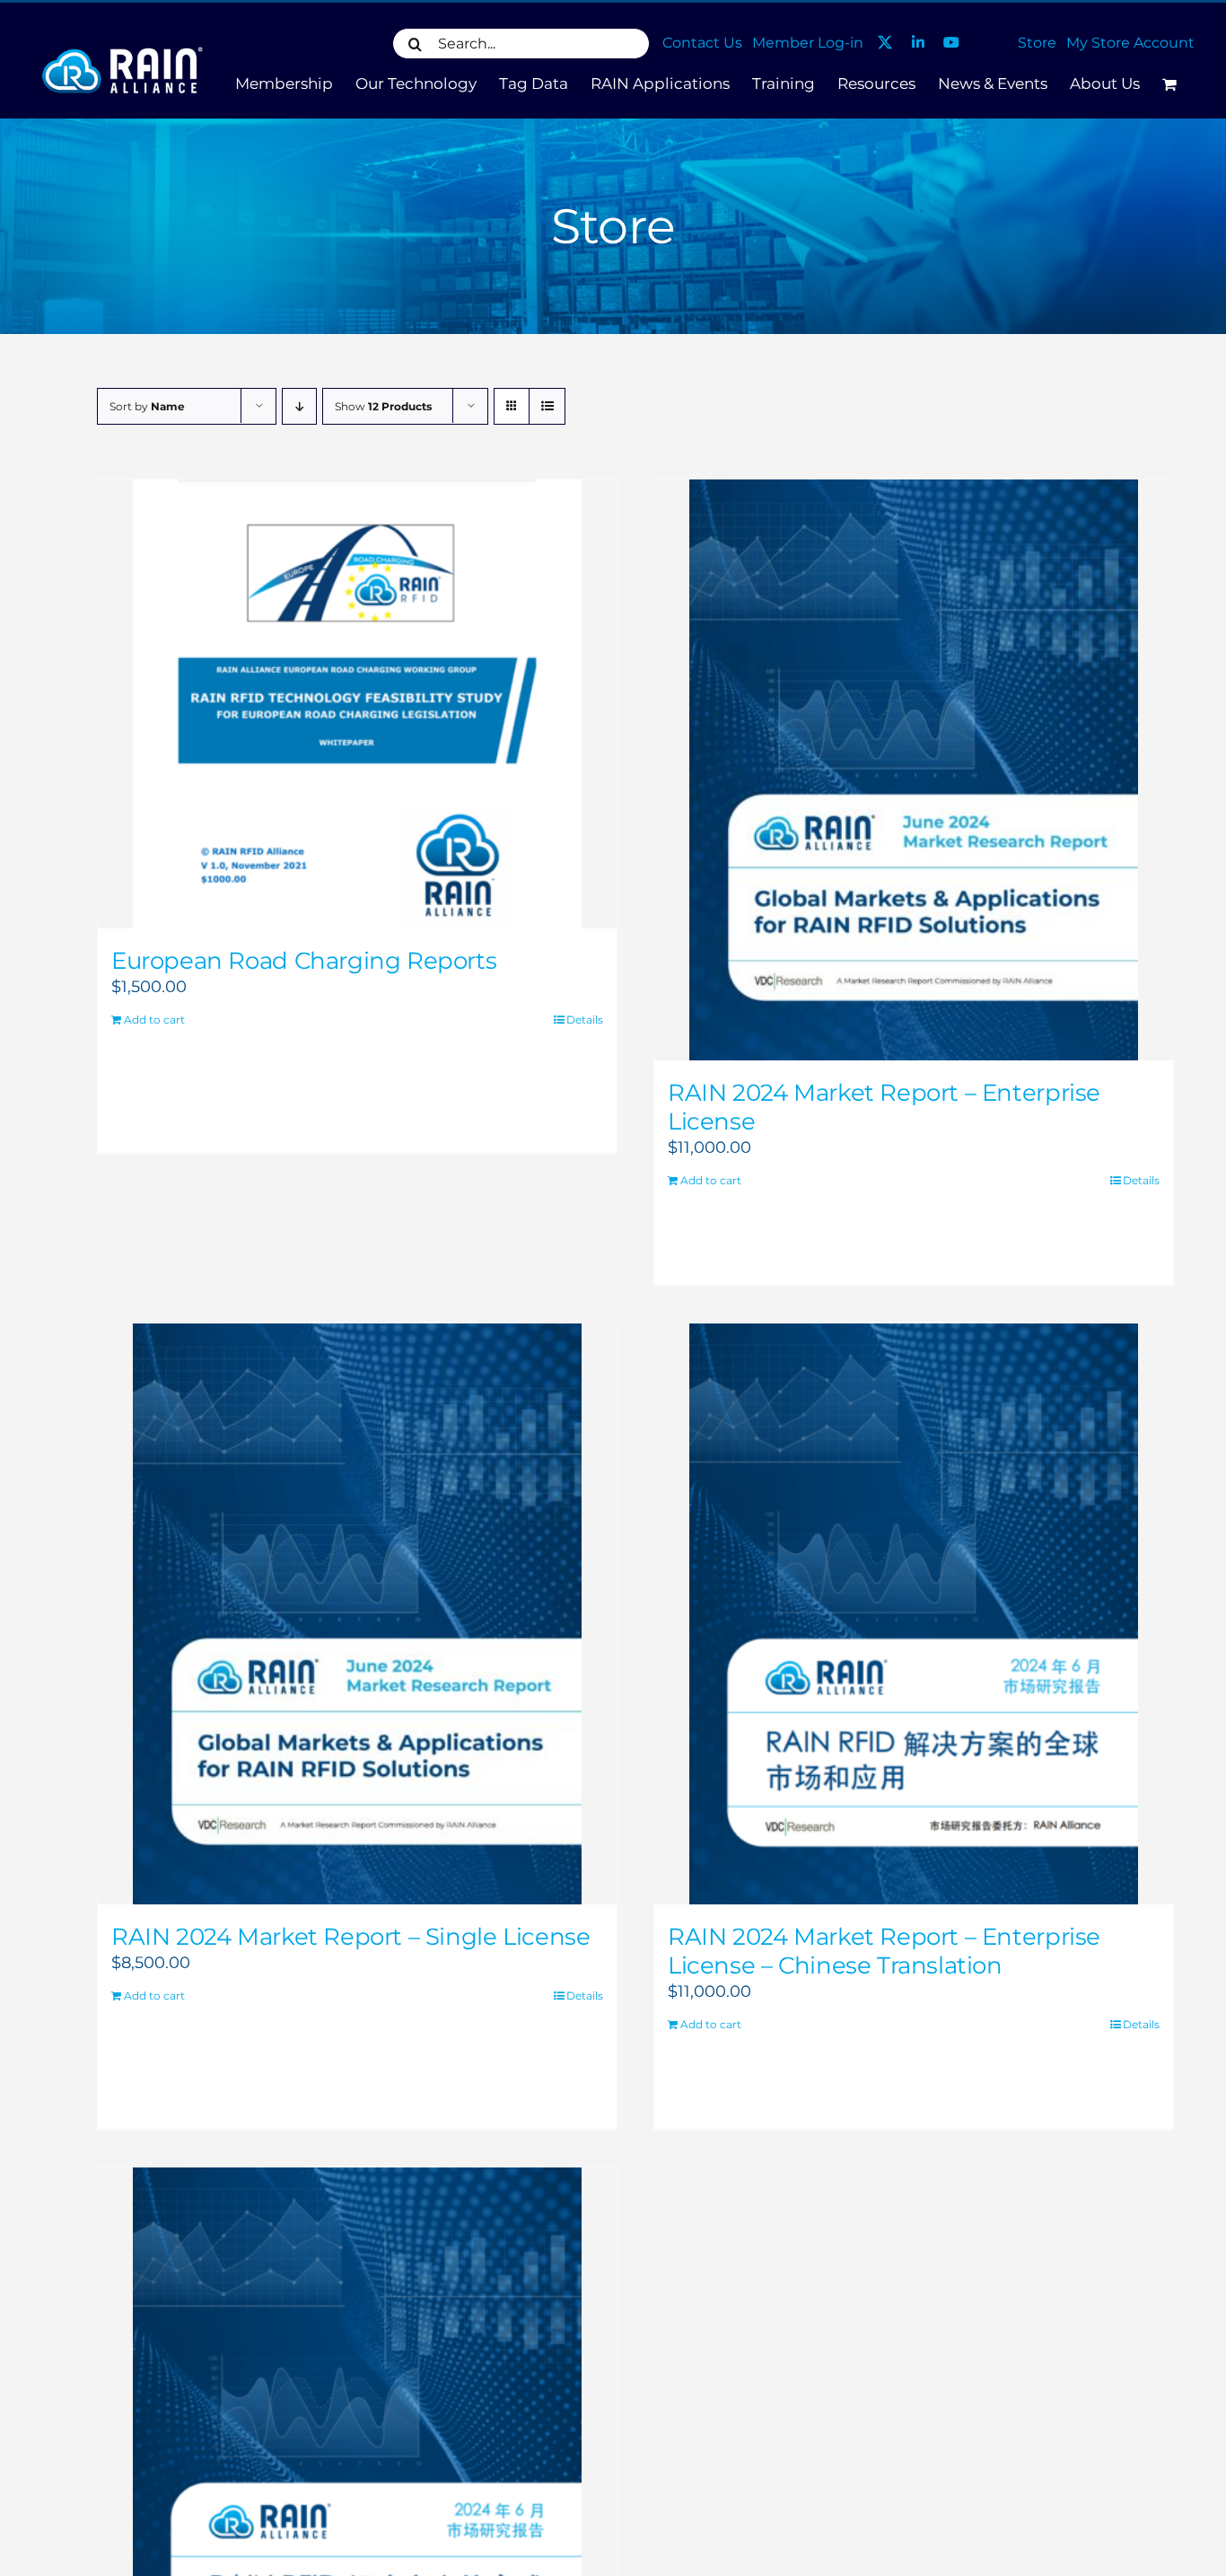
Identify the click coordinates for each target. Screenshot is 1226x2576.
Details (585, 1020)
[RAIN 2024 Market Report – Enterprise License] (914, 770)
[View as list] (547, 406)
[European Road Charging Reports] (357, 704)
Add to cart (154, 1020)
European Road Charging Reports (304, 961)
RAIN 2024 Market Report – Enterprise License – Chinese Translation (884, 1951)
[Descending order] (299, 406)
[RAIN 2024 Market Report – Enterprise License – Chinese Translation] (914, 1614)
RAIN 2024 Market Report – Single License (350, 1937)
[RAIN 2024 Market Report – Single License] (357, 1614)
